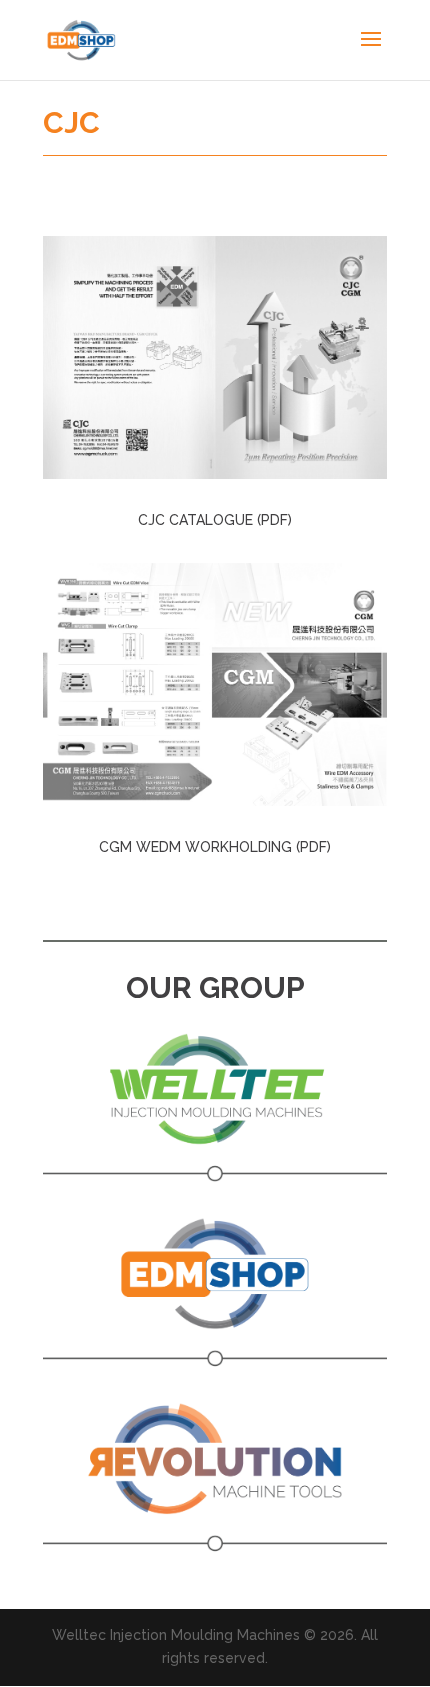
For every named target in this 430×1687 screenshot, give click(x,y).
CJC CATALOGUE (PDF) (215, 520)
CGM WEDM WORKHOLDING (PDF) (215, 847)
